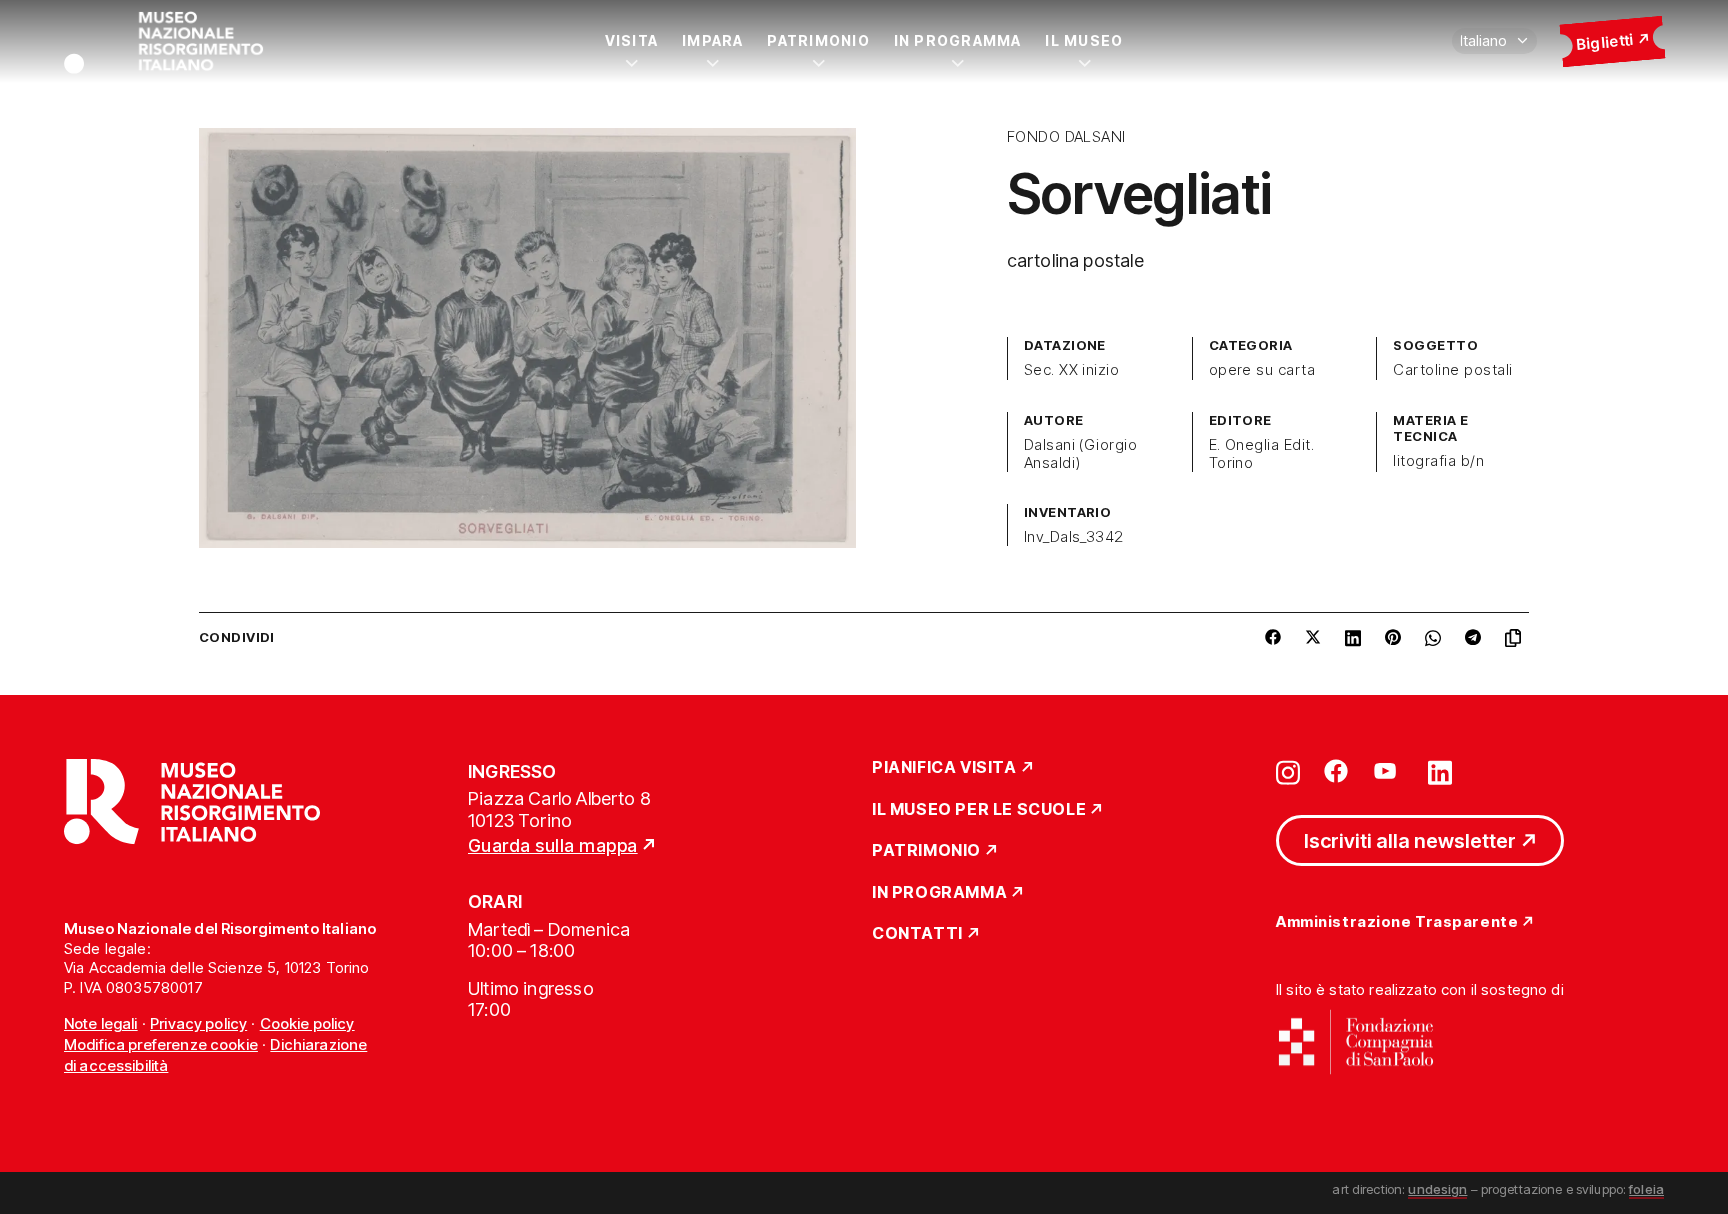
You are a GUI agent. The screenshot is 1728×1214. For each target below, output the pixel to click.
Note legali (101, 1023)
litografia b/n (1438, 461)
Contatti (917, 934)
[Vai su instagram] (1288, 771)
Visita (631, 40)
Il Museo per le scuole (979, 810)
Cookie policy (307, 1023)
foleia (1646, 1189)
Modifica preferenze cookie (161, 1044)
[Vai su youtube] (1388, 771)
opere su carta (1262, 370)
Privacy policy (198, 1023)
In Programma (958, 40)
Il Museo (1084, 40)
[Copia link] (1517, 638)
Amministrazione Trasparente (1397, 922)
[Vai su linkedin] (1440, 771)
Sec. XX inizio (1072, 370)
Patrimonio (818, 40)
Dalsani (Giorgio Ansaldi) (1081, 454)
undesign (1437, 1189)
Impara (712, 40)
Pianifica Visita (944, 768)
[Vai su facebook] (1336, 771)
